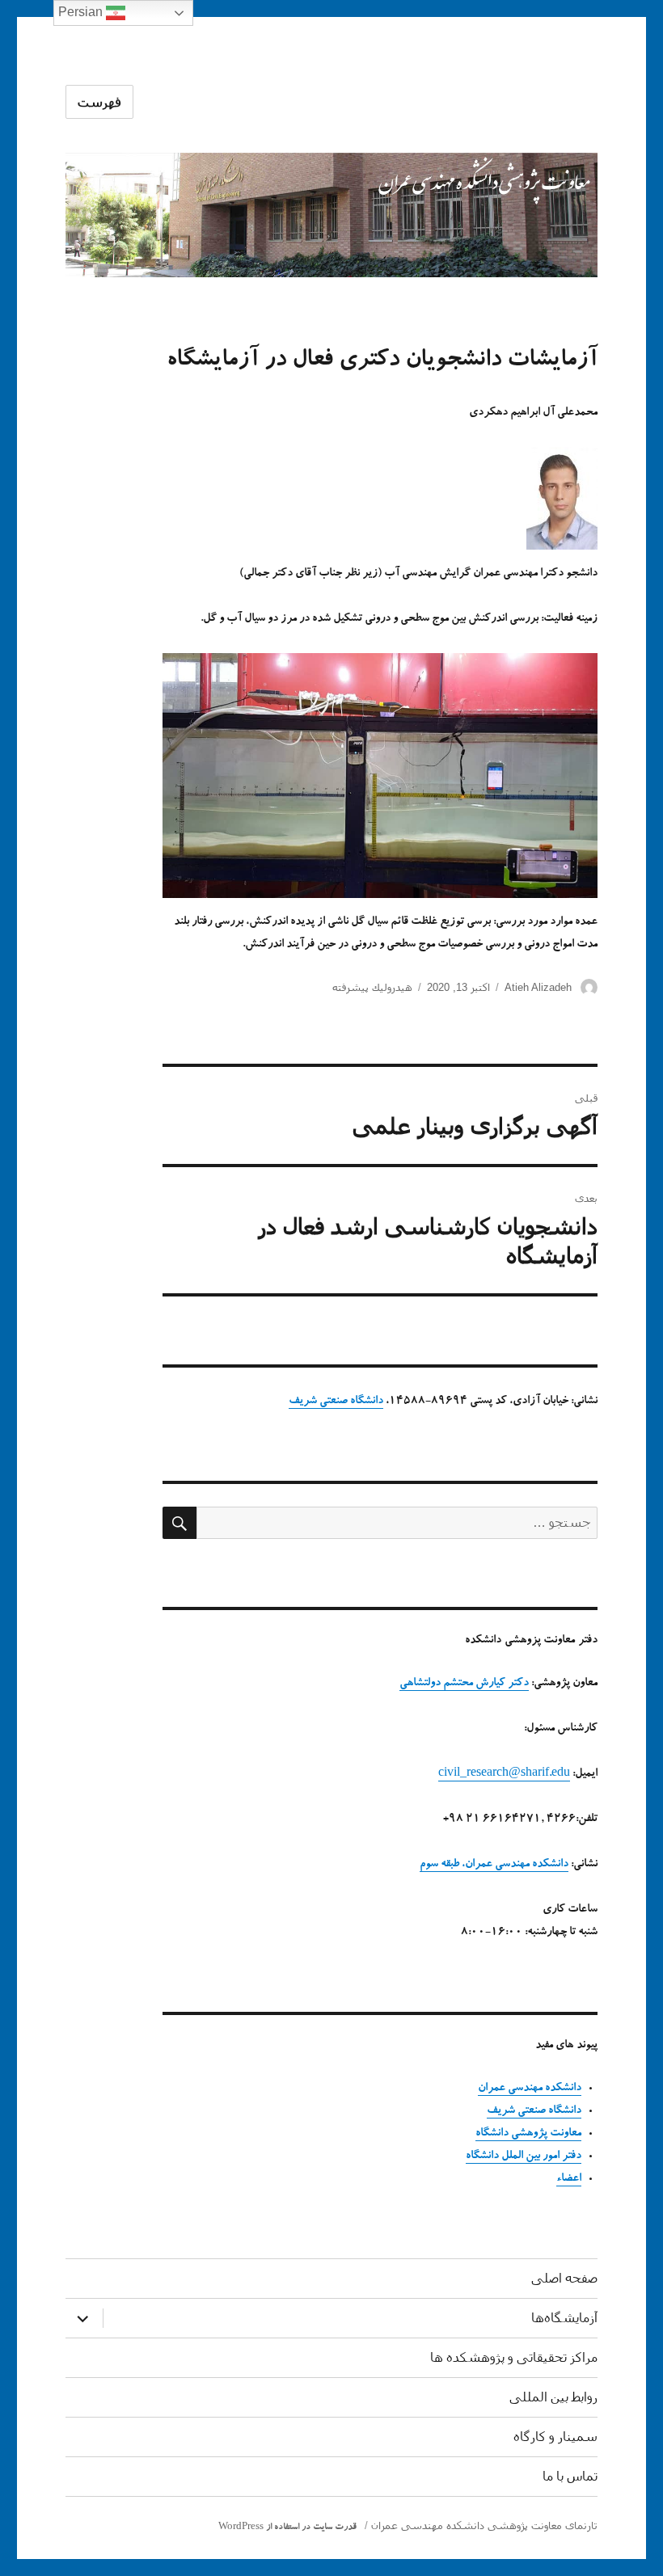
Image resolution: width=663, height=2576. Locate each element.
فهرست (99, 102)
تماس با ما (570, 2476)
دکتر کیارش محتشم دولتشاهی (464, 1684)
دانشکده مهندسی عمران (530, 2089)
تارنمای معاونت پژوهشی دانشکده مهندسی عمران (484, 2525)
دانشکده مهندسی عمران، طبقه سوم (494, 1865)
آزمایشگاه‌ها (564, 2318)
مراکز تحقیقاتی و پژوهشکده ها (514, 2357)
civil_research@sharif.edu (504, 1774)
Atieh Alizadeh (538, 987)
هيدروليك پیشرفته (372, 987)
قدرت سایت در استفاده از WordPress (287, 2528)
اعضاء (569, 2179)
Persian (82, 12)
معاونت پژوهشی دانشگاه (528, 2134)
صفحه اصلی (564, 2278)
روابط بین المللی (553, 2397)
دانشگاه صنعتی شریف (336, 1402)
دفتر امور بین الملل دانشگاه (524, 2157)
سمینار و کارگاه (555, 2437)
